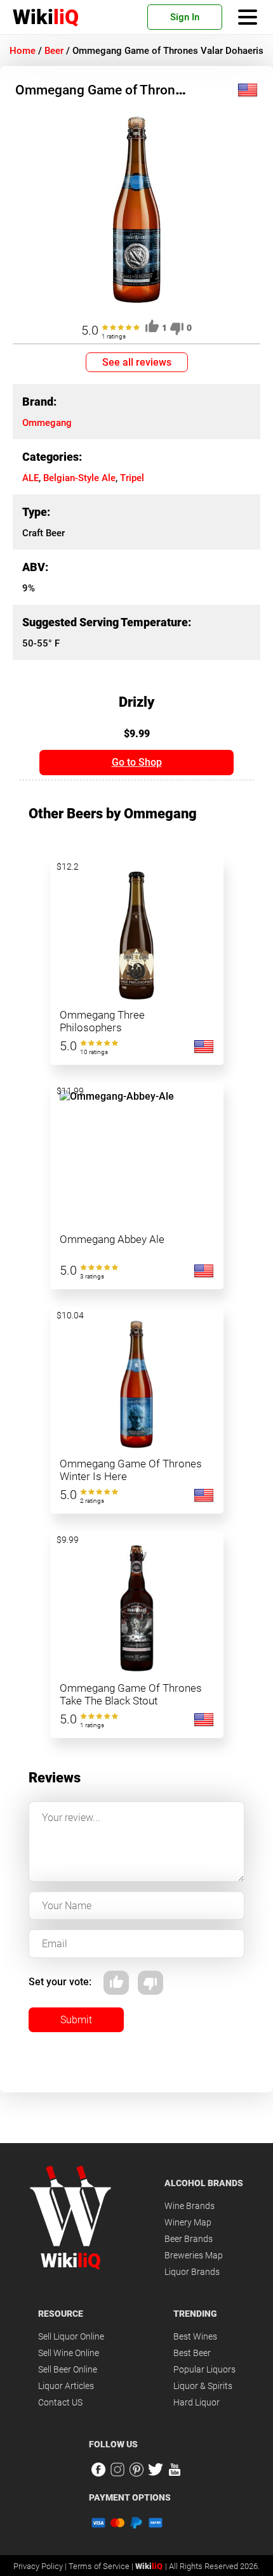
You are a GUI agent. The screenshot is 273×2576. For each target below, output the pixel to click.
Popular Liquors (204, 2369)
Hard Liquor (196, 2402)
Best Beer (192, 2353)
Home (23, 51)
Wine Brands (190, 2206)
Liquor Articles (66, 2386)
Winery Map (188, 2222)
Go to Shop (137, 762)
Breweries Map (194, 2255)
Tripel (132, 478)
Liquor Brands (192, 2272)
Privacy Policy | (41, 2566)
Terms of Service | (102, 2566)
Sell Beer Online (68, 2369)
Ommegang (47, 423)
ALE (30, 478)
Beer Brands (189, 2239)
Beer (54, 51)
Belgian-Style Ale (79, 478)
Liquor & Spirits (203, 2386)
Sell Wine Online (69, 2353)
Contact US (60, 2402)
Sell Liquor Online (71, 2336)
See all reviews (137, 362)
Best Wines (195, 2336)
